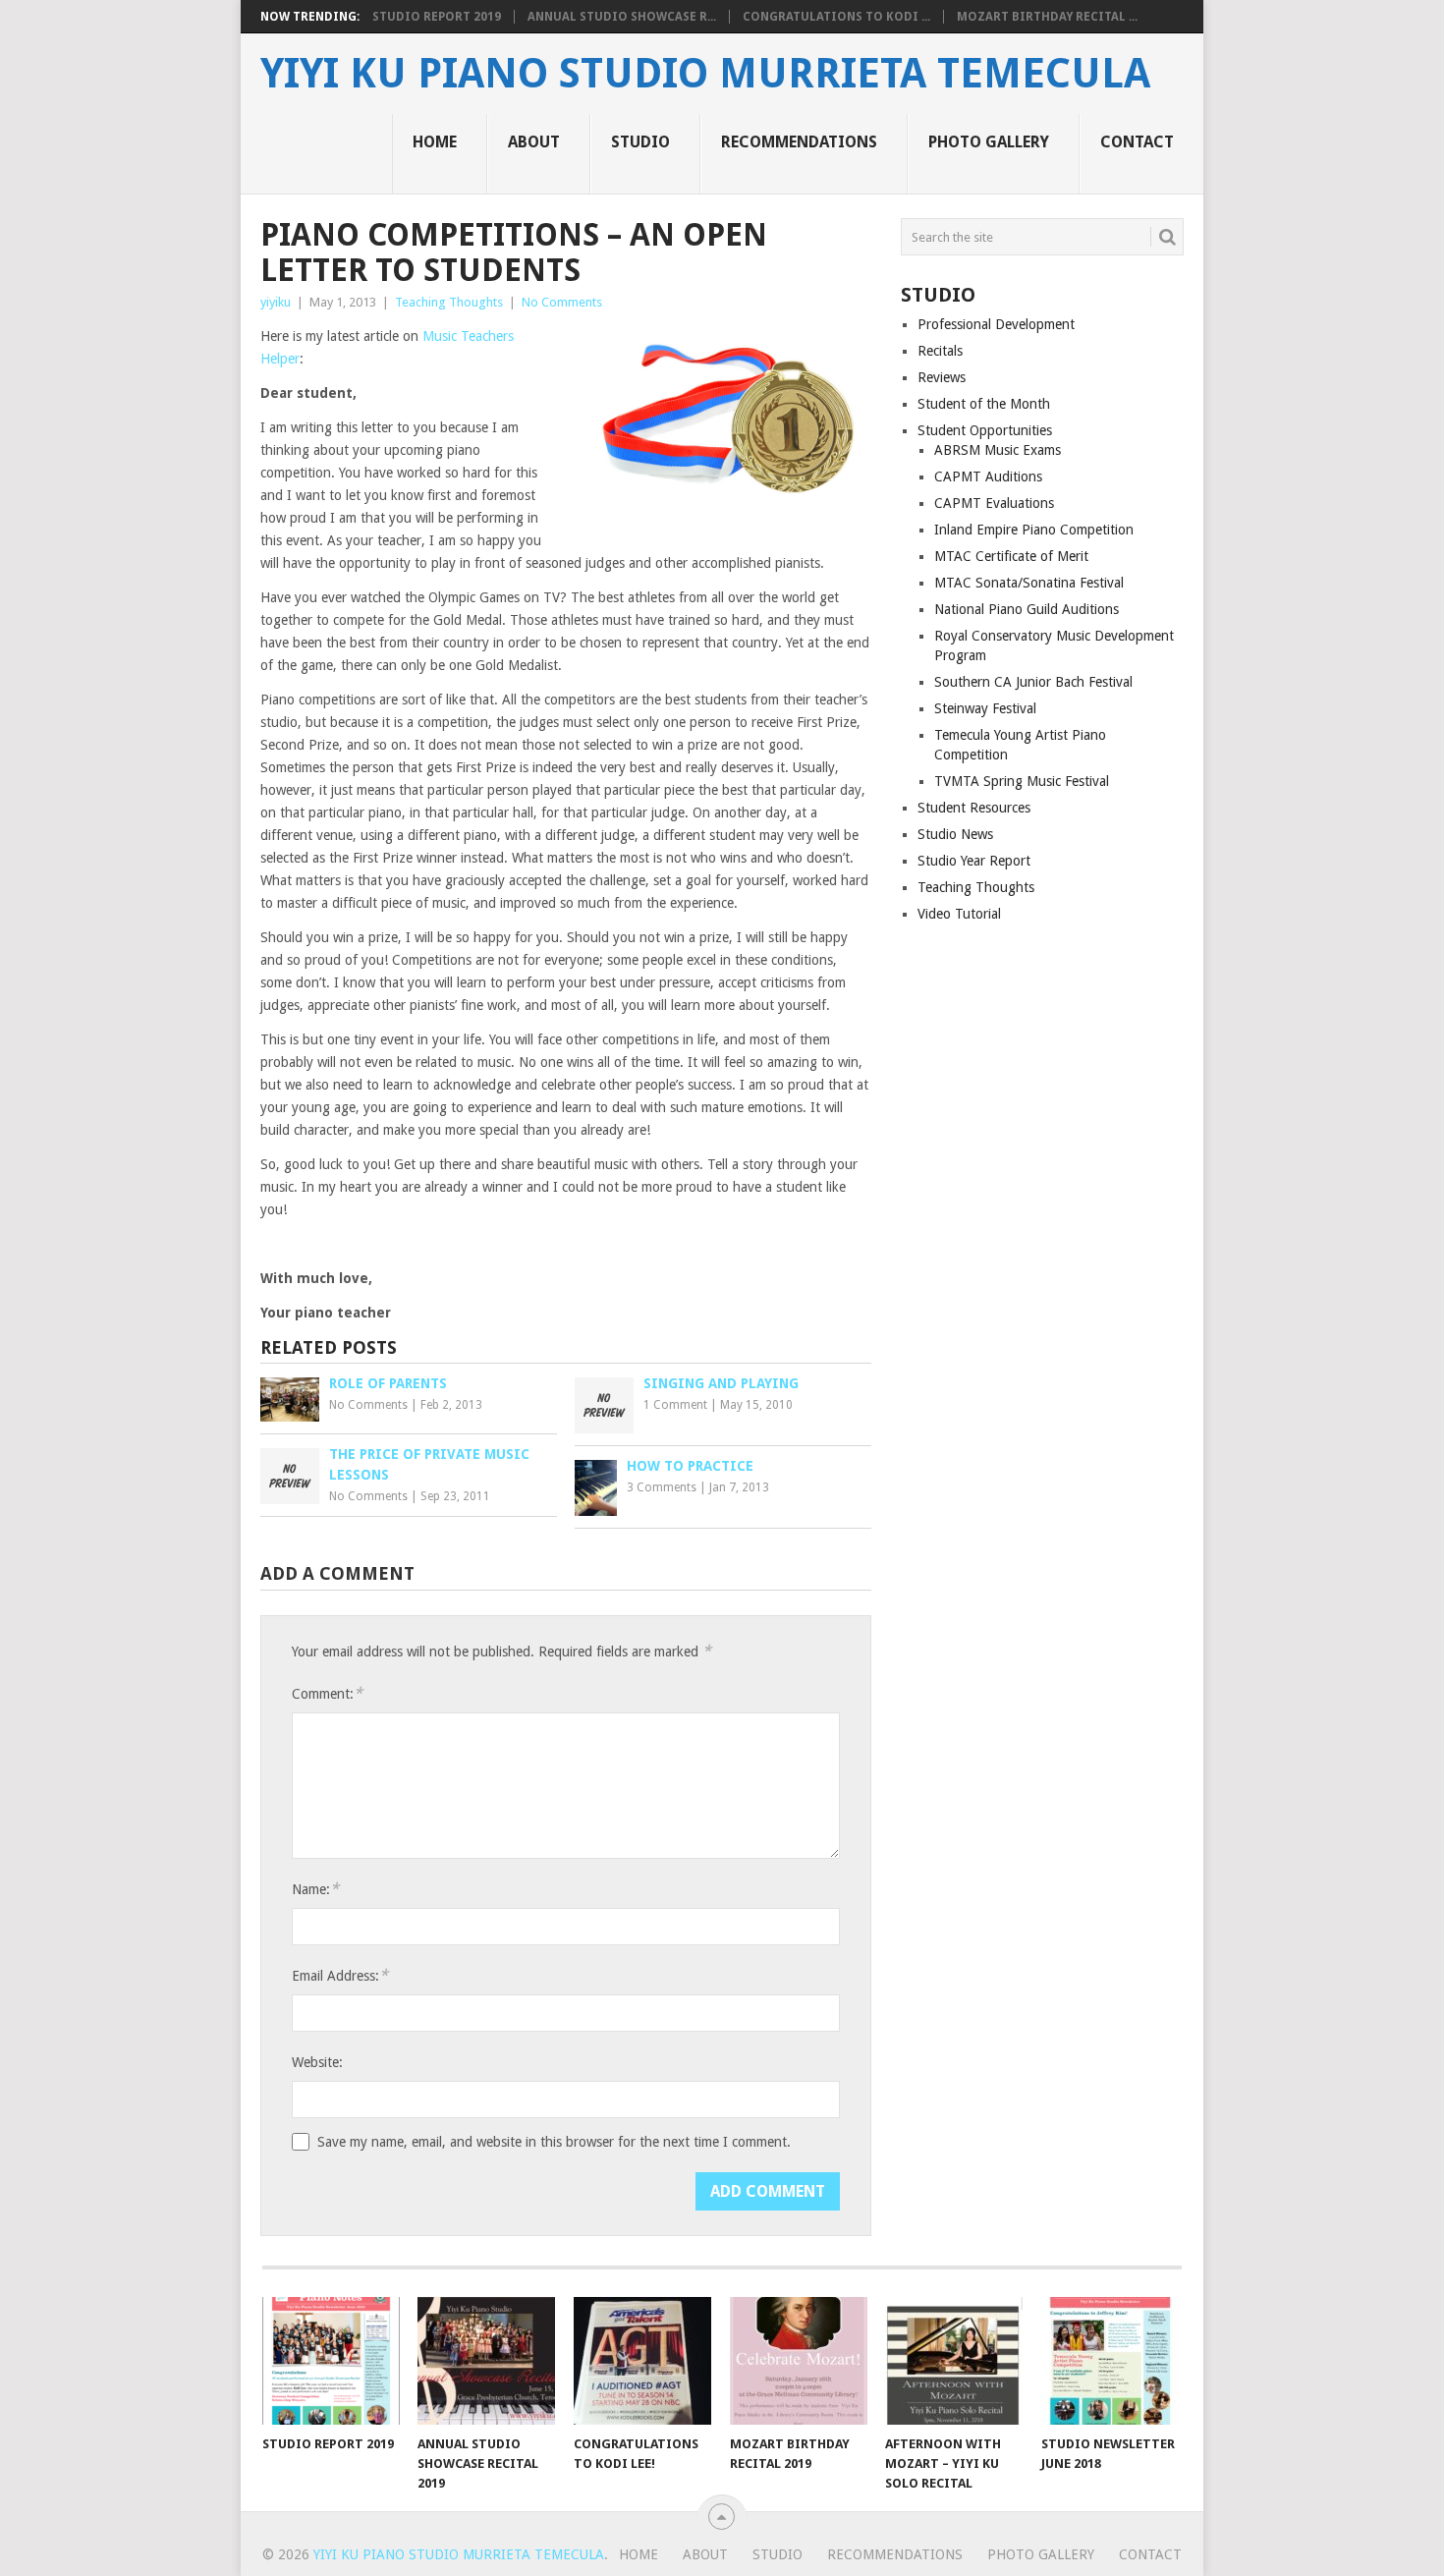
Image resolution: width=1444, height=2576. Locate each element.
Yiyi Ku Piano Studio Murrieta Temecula (705, 74)
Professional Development (996, 324)
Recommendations (799, 142)
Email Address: (340, 1975)
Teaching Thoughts (449, 302)
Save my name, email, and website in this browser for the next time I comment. (554, 2142)
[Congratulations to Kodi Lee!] (642, 2361)
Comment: (327, 1693)
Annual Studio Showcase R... (622, 17)
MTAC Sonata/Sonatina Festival (1029, 583)
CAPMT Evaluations (994, 503)
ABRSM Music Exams (998, 450)
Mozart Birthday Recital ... (1047, 17)
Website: (317, 2062)
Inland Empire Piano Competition (1034, 530)
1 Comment (675, 1405)
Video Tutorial (959, 914)
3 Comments (662, 1487)
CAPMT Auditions (988, 476)
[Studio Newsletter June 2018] (1110, 2361)
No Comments (562, 302)
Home (435, 142)
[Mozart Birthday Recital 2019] (799, 2361)
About (534, 142)
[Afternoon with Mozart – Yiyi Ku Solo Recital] (954, 2361)
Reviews (942, 377)
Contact (1137, 142)
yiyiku (276, 302)
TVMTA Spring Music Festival (1022, 781)
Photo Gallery (989, 142)
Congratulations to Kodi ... (836, 17)
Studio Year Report (974, 861)
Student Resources (974, 808)
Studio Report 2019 (437, 17)
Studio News (955, 834)
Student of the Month (984, 404)
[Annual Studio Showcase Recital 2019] (486, 2361)
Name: (315, 1889)
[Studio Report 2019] (331, 2361)
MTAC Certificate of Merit (1011, 556)
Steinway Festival (985, 708)
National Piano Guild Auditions (1027, 609)
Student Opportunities (985, 430)
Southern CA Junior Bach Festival (1033, 682)
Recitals (940, 351)
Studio (640, 142)
